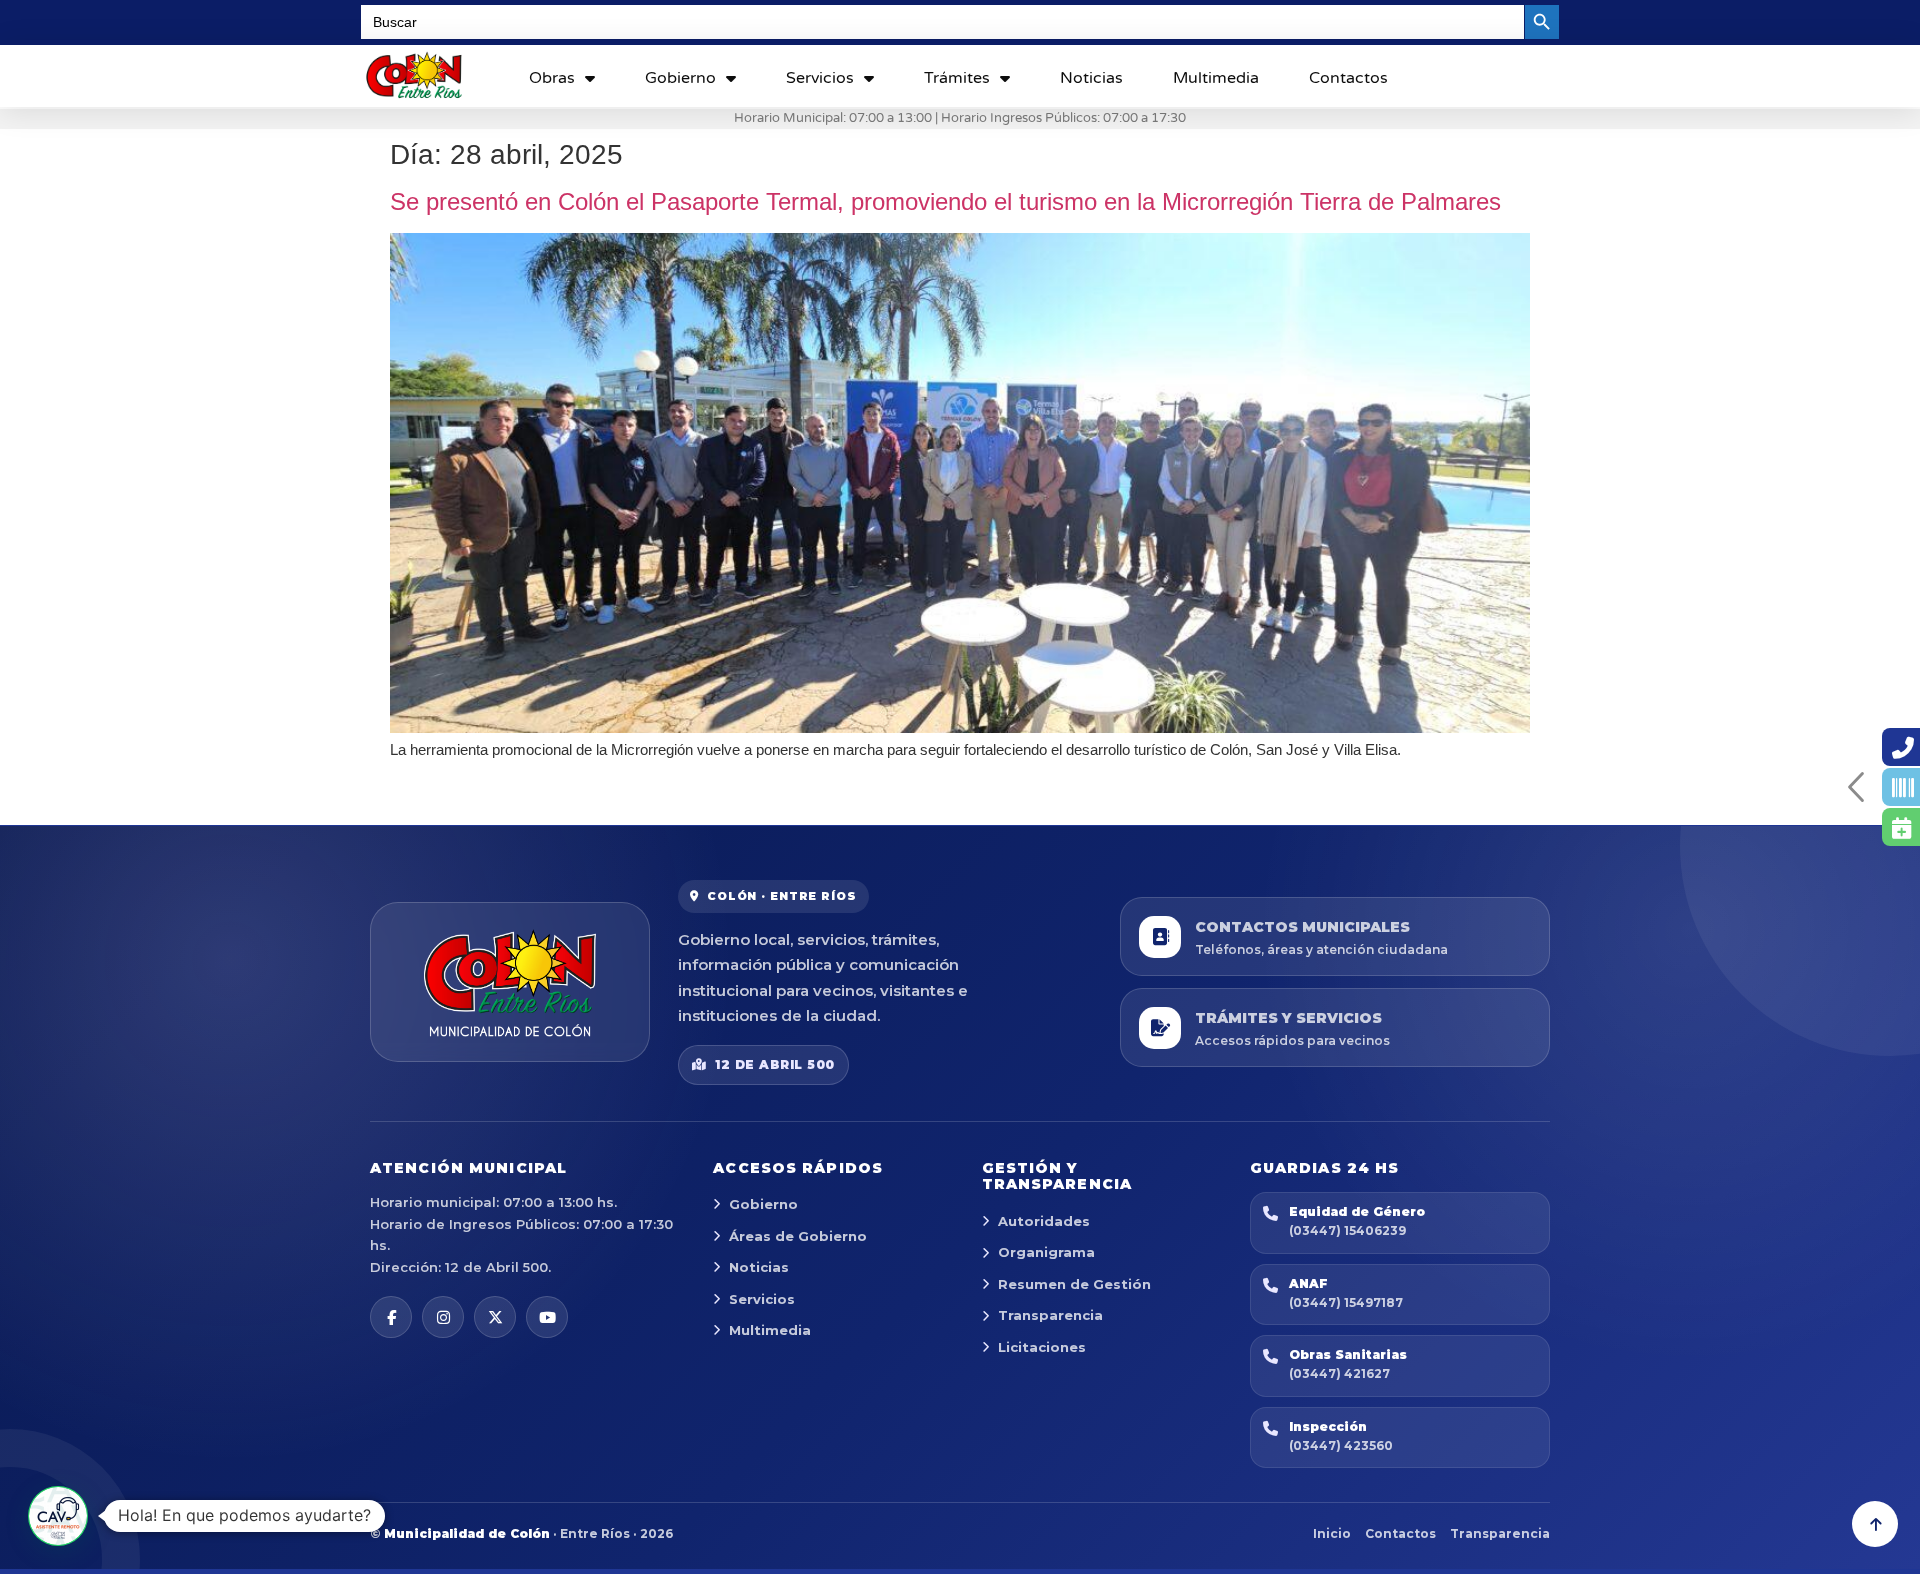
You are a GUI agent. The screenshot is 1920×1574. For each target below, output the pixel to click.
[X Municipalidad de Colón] (495, 1317)
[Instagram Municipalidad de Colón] (443, 1317)
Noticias (1091, 78)
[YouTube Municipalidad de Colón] (547, 1317)
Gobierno (680, 78)
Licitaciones (1042, 1347)
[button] (58, 1516)
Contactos (1348, 78)
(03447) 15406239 (1347, 1230)
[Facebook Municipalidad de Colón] (391, 1317)
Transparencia (1050, 1315)
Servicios (820, 78)
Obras (552, 78)
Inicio (1332, 1533)
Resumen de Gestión (1074, 1284)
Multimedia (1216, 78)
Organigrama (1046, 1252)
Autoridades (1044, 1221)
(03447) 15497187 (1346, 1302)
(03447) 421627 (1339, 1373)
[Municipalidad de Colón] (510, 982)
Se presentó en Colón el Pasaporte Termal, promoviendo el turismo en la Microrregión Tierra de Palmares (945, 201)
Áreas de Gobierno (798, 1236)
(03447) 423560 (1341, 1445)
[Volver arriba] (1875, 1524)
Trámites (957, 78)
